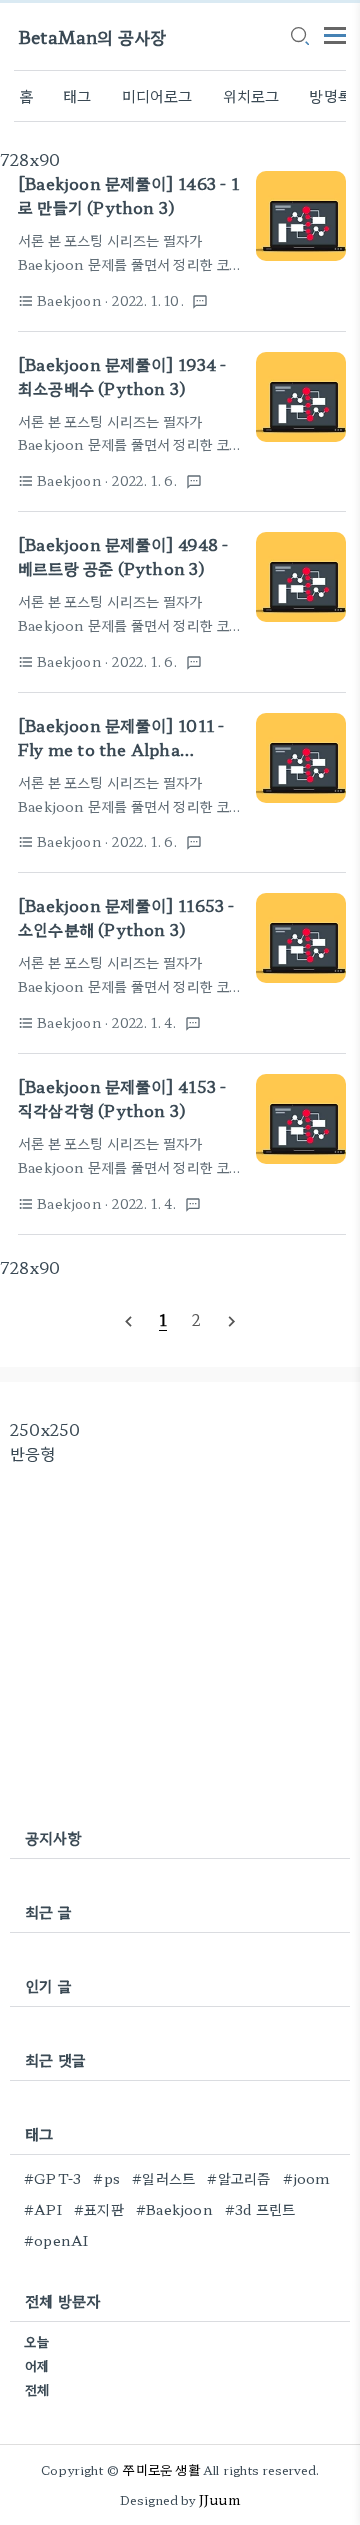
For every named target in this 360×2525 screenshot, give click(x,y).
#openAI (56, 2240)
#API (43, 2209)
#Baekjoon (174, 2209)
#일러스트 (163, 2178)
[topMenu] (335, 33)
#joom (307, 2178)
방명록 (330, 95)
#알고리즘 (238, 2178)
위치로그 (251, 95)
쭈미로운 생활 (161, 2469)
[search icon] (299, 37)
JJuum (219, 2499)
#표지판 (99, 2209)
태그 (77, 95)
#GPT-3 (52, 2178)
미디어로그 (157, 95)
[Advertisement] (180, 1645)
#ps (106, 2178)
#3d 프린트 (260, 2209)
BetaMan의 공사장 (92, 36)
